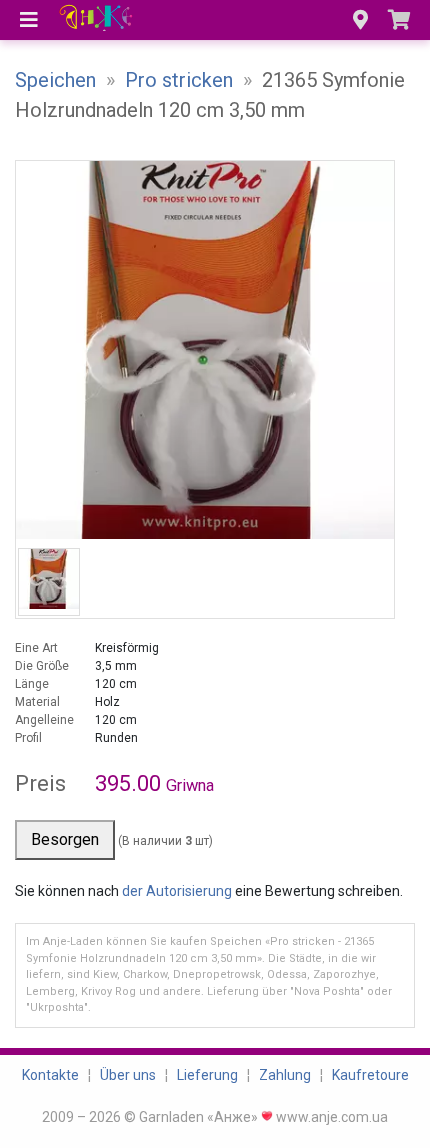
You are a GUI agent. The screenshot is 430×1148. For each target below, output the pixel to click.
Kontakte (50, 1075)
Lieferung (207, 1075)
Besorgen (65, 839)
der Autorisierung (177, 891)
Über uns (128, 1075)
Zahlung (285, 1075)
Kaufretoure (370, 1075)
